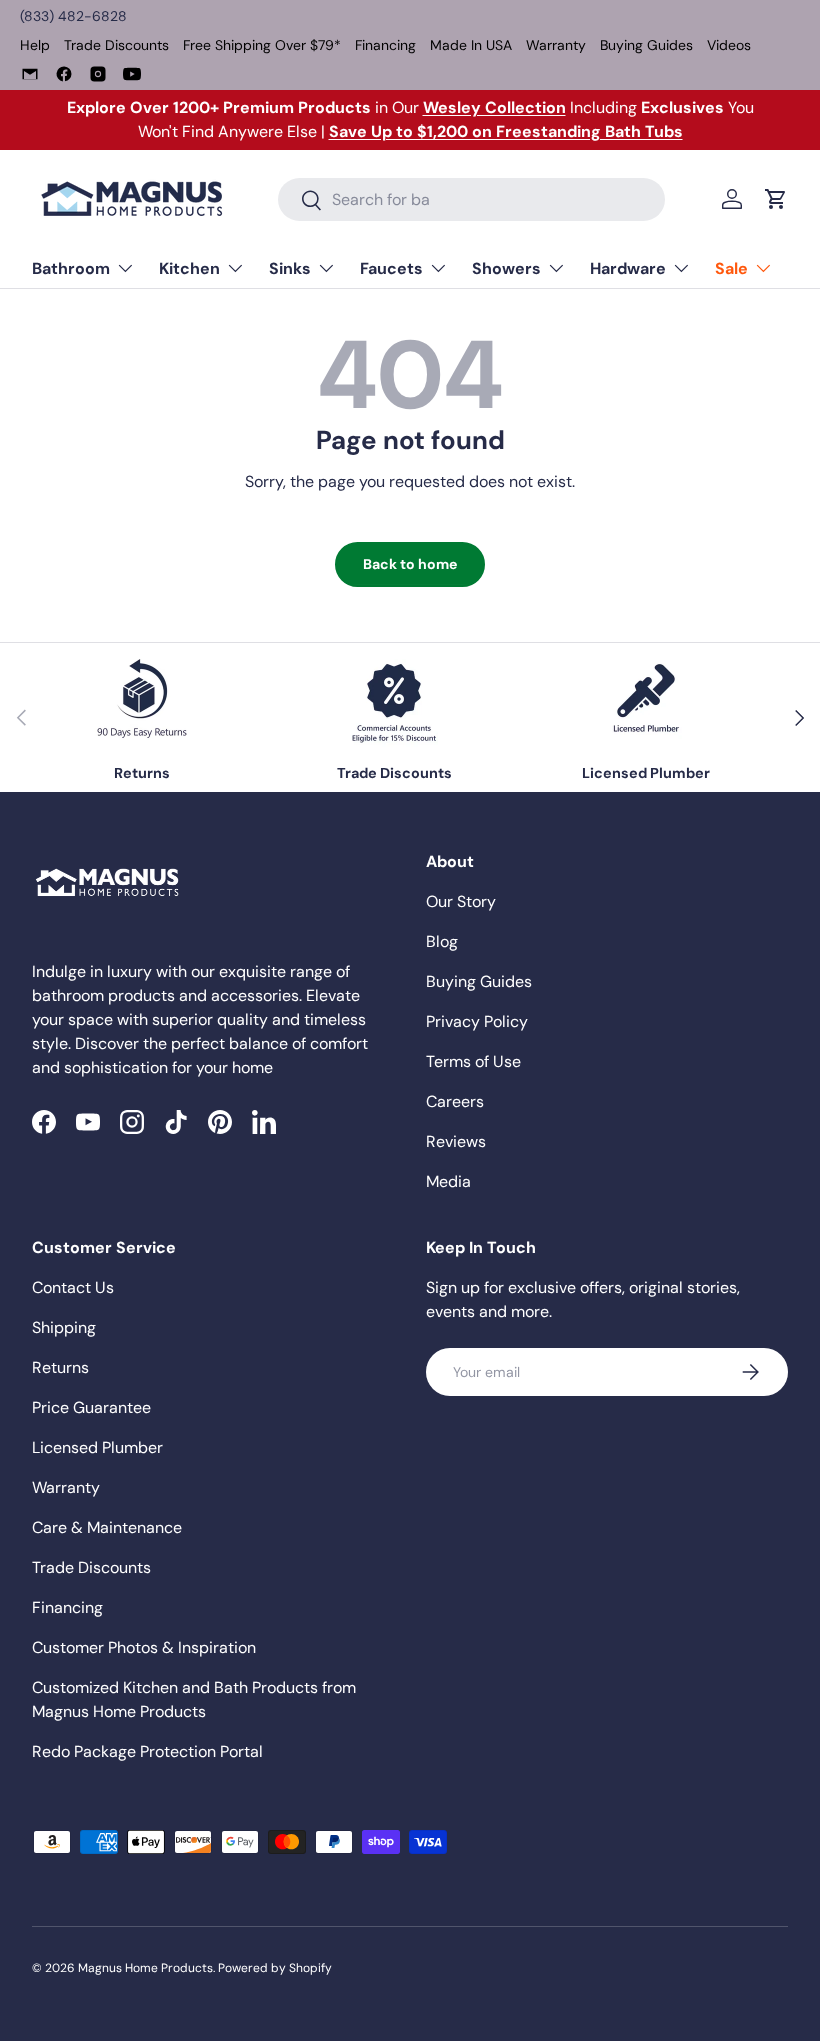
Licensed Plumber (97, 1447)
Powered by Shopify (275, 1968)
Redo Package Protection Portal (147, 1751)
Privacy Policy (477, 1021)
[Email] (30, 74)
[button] (776, 199)
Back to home (410, 564)
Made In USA (471, 45)
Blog (442, 941)
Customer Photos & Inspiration (144, 1647)
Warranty (556, 45)
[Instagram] (98, 74)
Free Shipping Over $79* (262, 45)
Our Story (461, 901)
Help (35, 45)
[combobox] (471, 199)
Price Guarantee (91, 1407)
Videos (729, 45)
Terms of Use (473, 1061)
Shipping (64, 1327)
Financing (385, 45)
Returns (60, 1367)
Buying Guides (646, 45)
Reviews (456, 1141)
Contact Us (73, 1287)
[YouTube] (132, 74)
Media (448, 1181)
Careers (455, 1101)
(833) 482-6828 (73, 16)
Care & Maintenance (107, 1527)
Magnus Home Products (145, 1968)
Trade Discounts (116, 45)
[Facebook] (64, 74)
